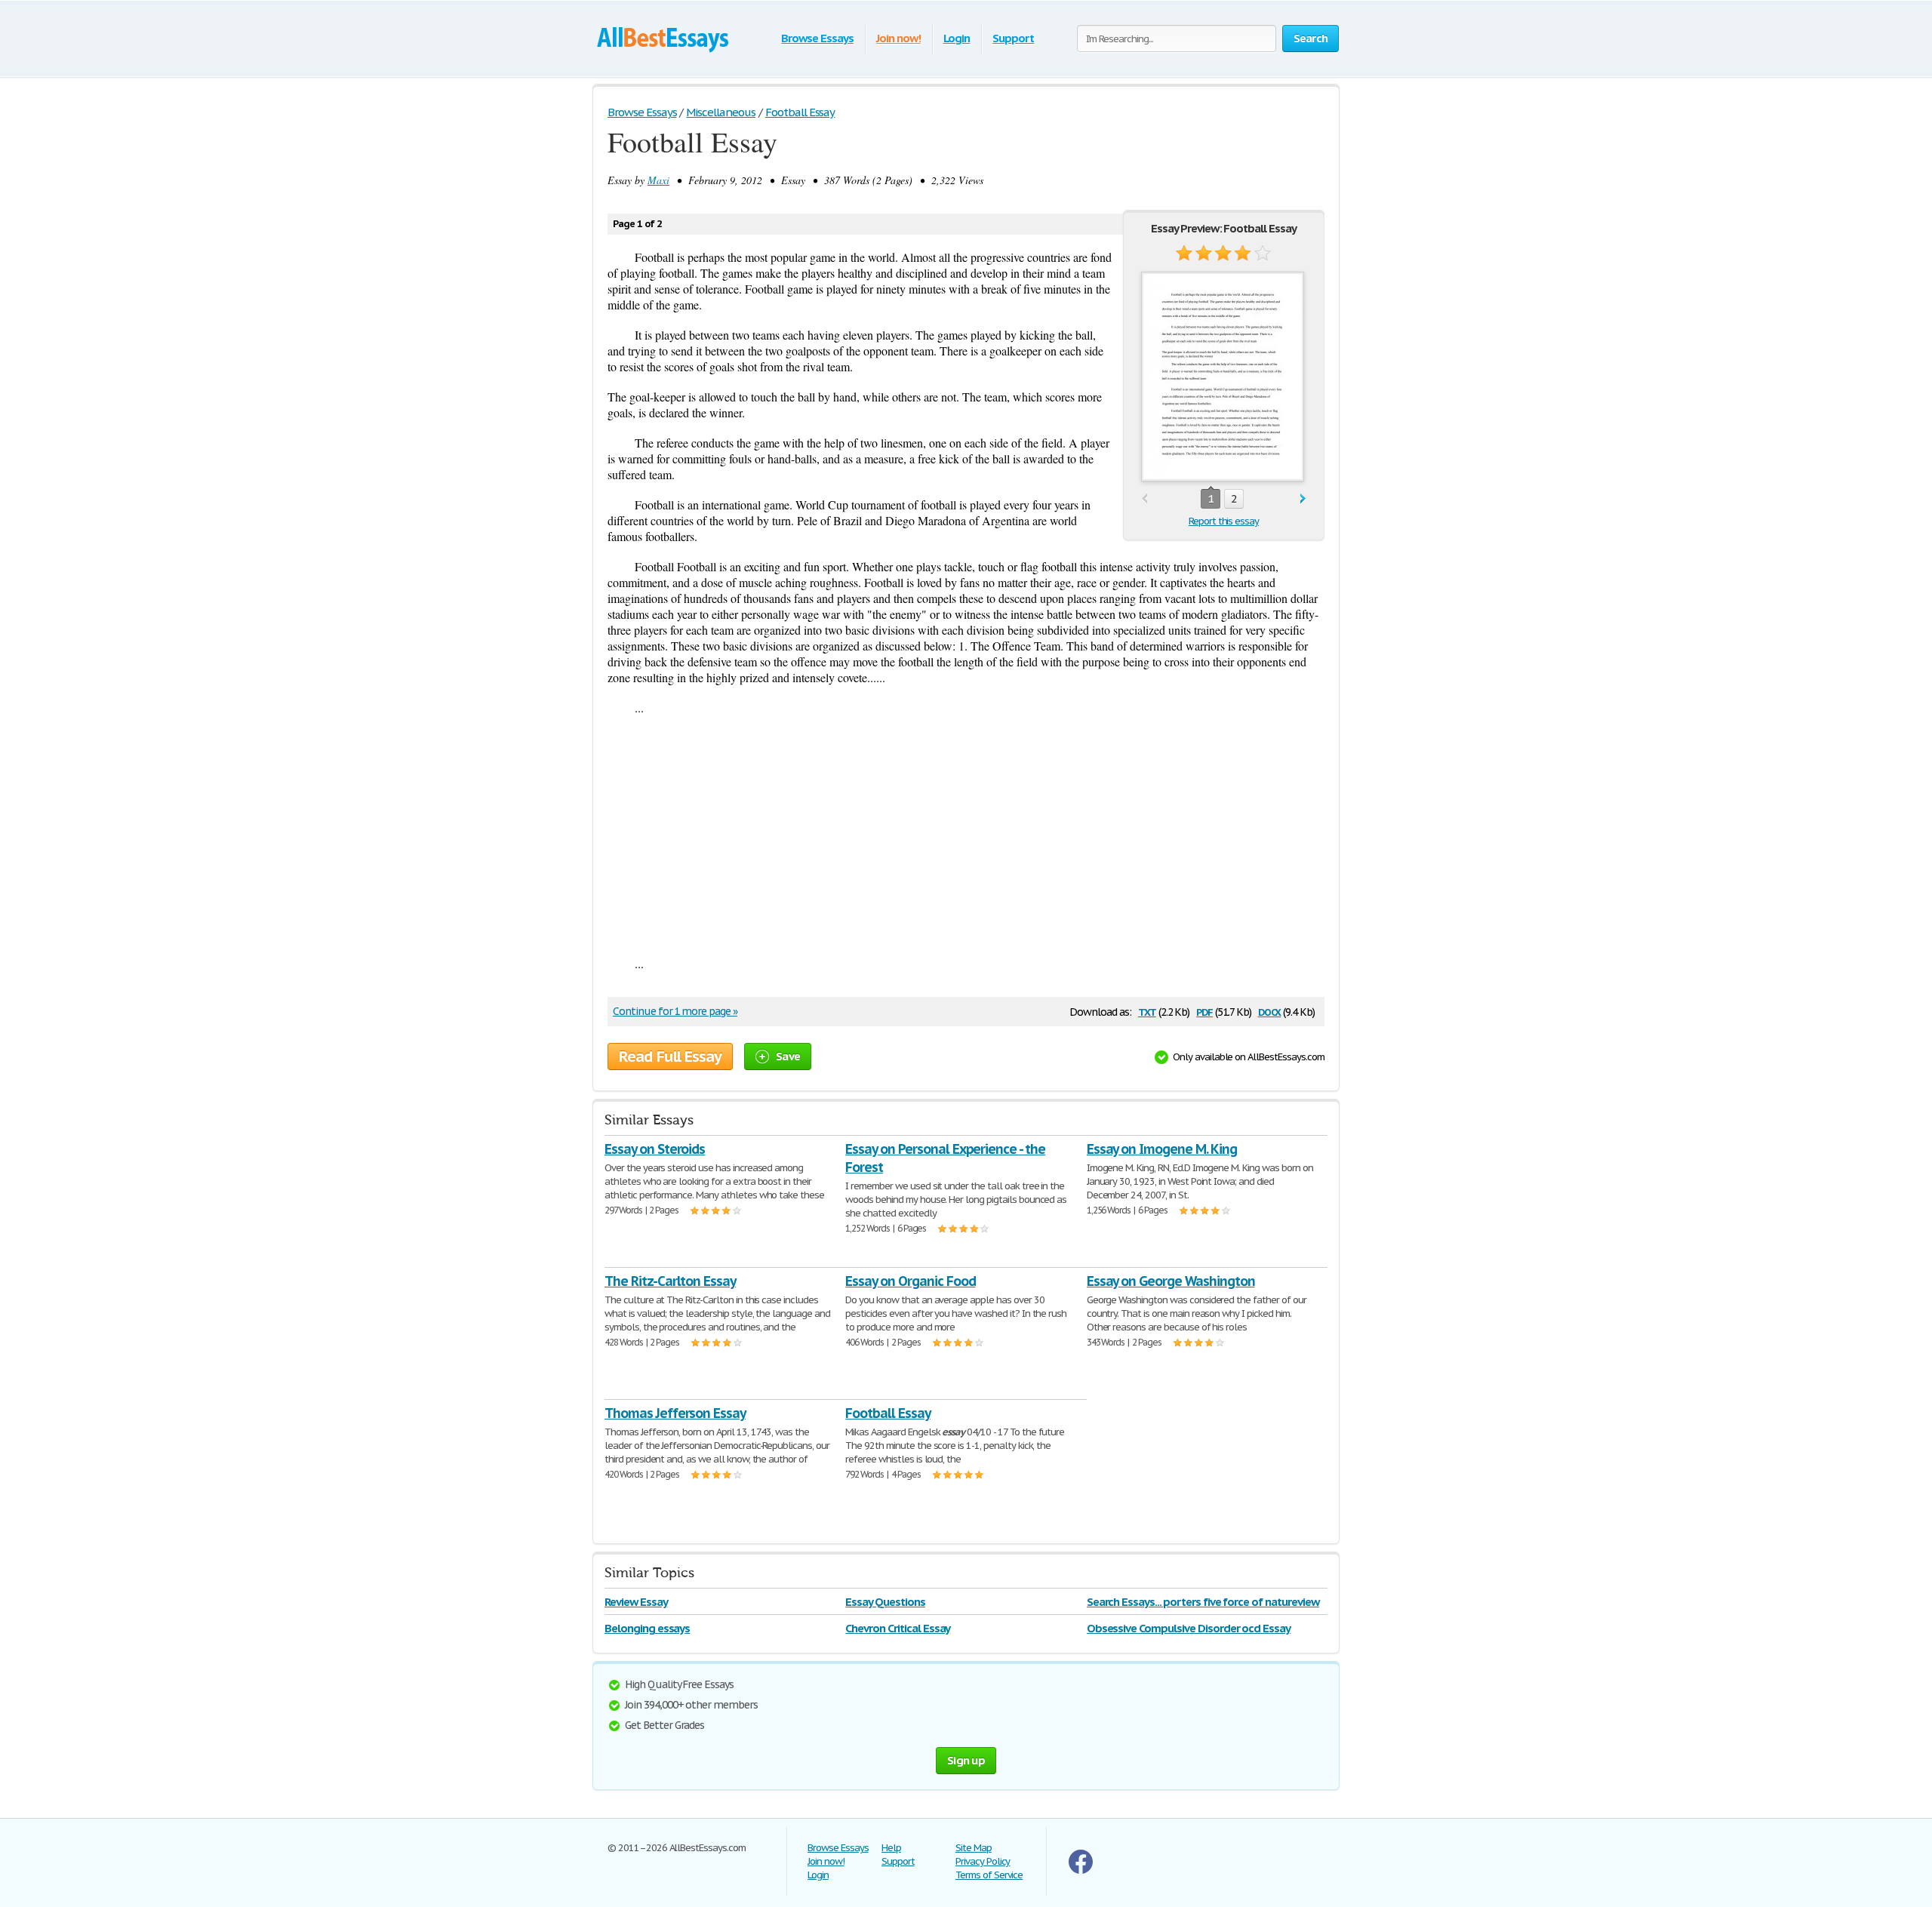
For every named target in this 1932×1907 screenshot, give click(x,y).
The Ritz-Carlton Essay (670, 1281)
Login (957, 38)
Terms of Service (989, 1875)
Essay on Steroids (655, 1149)
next (1303, 499)
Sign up (966, 1760)
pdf (1204, 1011)
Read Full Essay (670, 1057)
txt (1147, 1011)
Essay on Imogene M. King (1162, 1149)
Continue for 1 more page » (675, 1011)
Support (1013, 38)
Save (788, 1056)
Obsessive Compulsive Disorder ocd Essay (1189, 1628)
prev (1144, 499)
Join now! (898, 38)
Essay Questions (885, 1602)
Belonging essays (647, 1628)
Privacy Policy (983, 1861)
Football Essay (888, 1413)
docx (1270, 1011)
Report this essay (1224, 521)
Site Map (974, 1848)
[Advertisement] (966, 835)
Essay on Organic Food (910, 1281)
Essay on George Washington (1171, 1281)
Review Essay (636, 1602)
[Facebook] (1081, 1870)
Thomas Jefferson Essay (675, 1413)
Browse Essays (817, 38)
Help (891, 1848)
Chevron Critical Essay (898, 1628)
